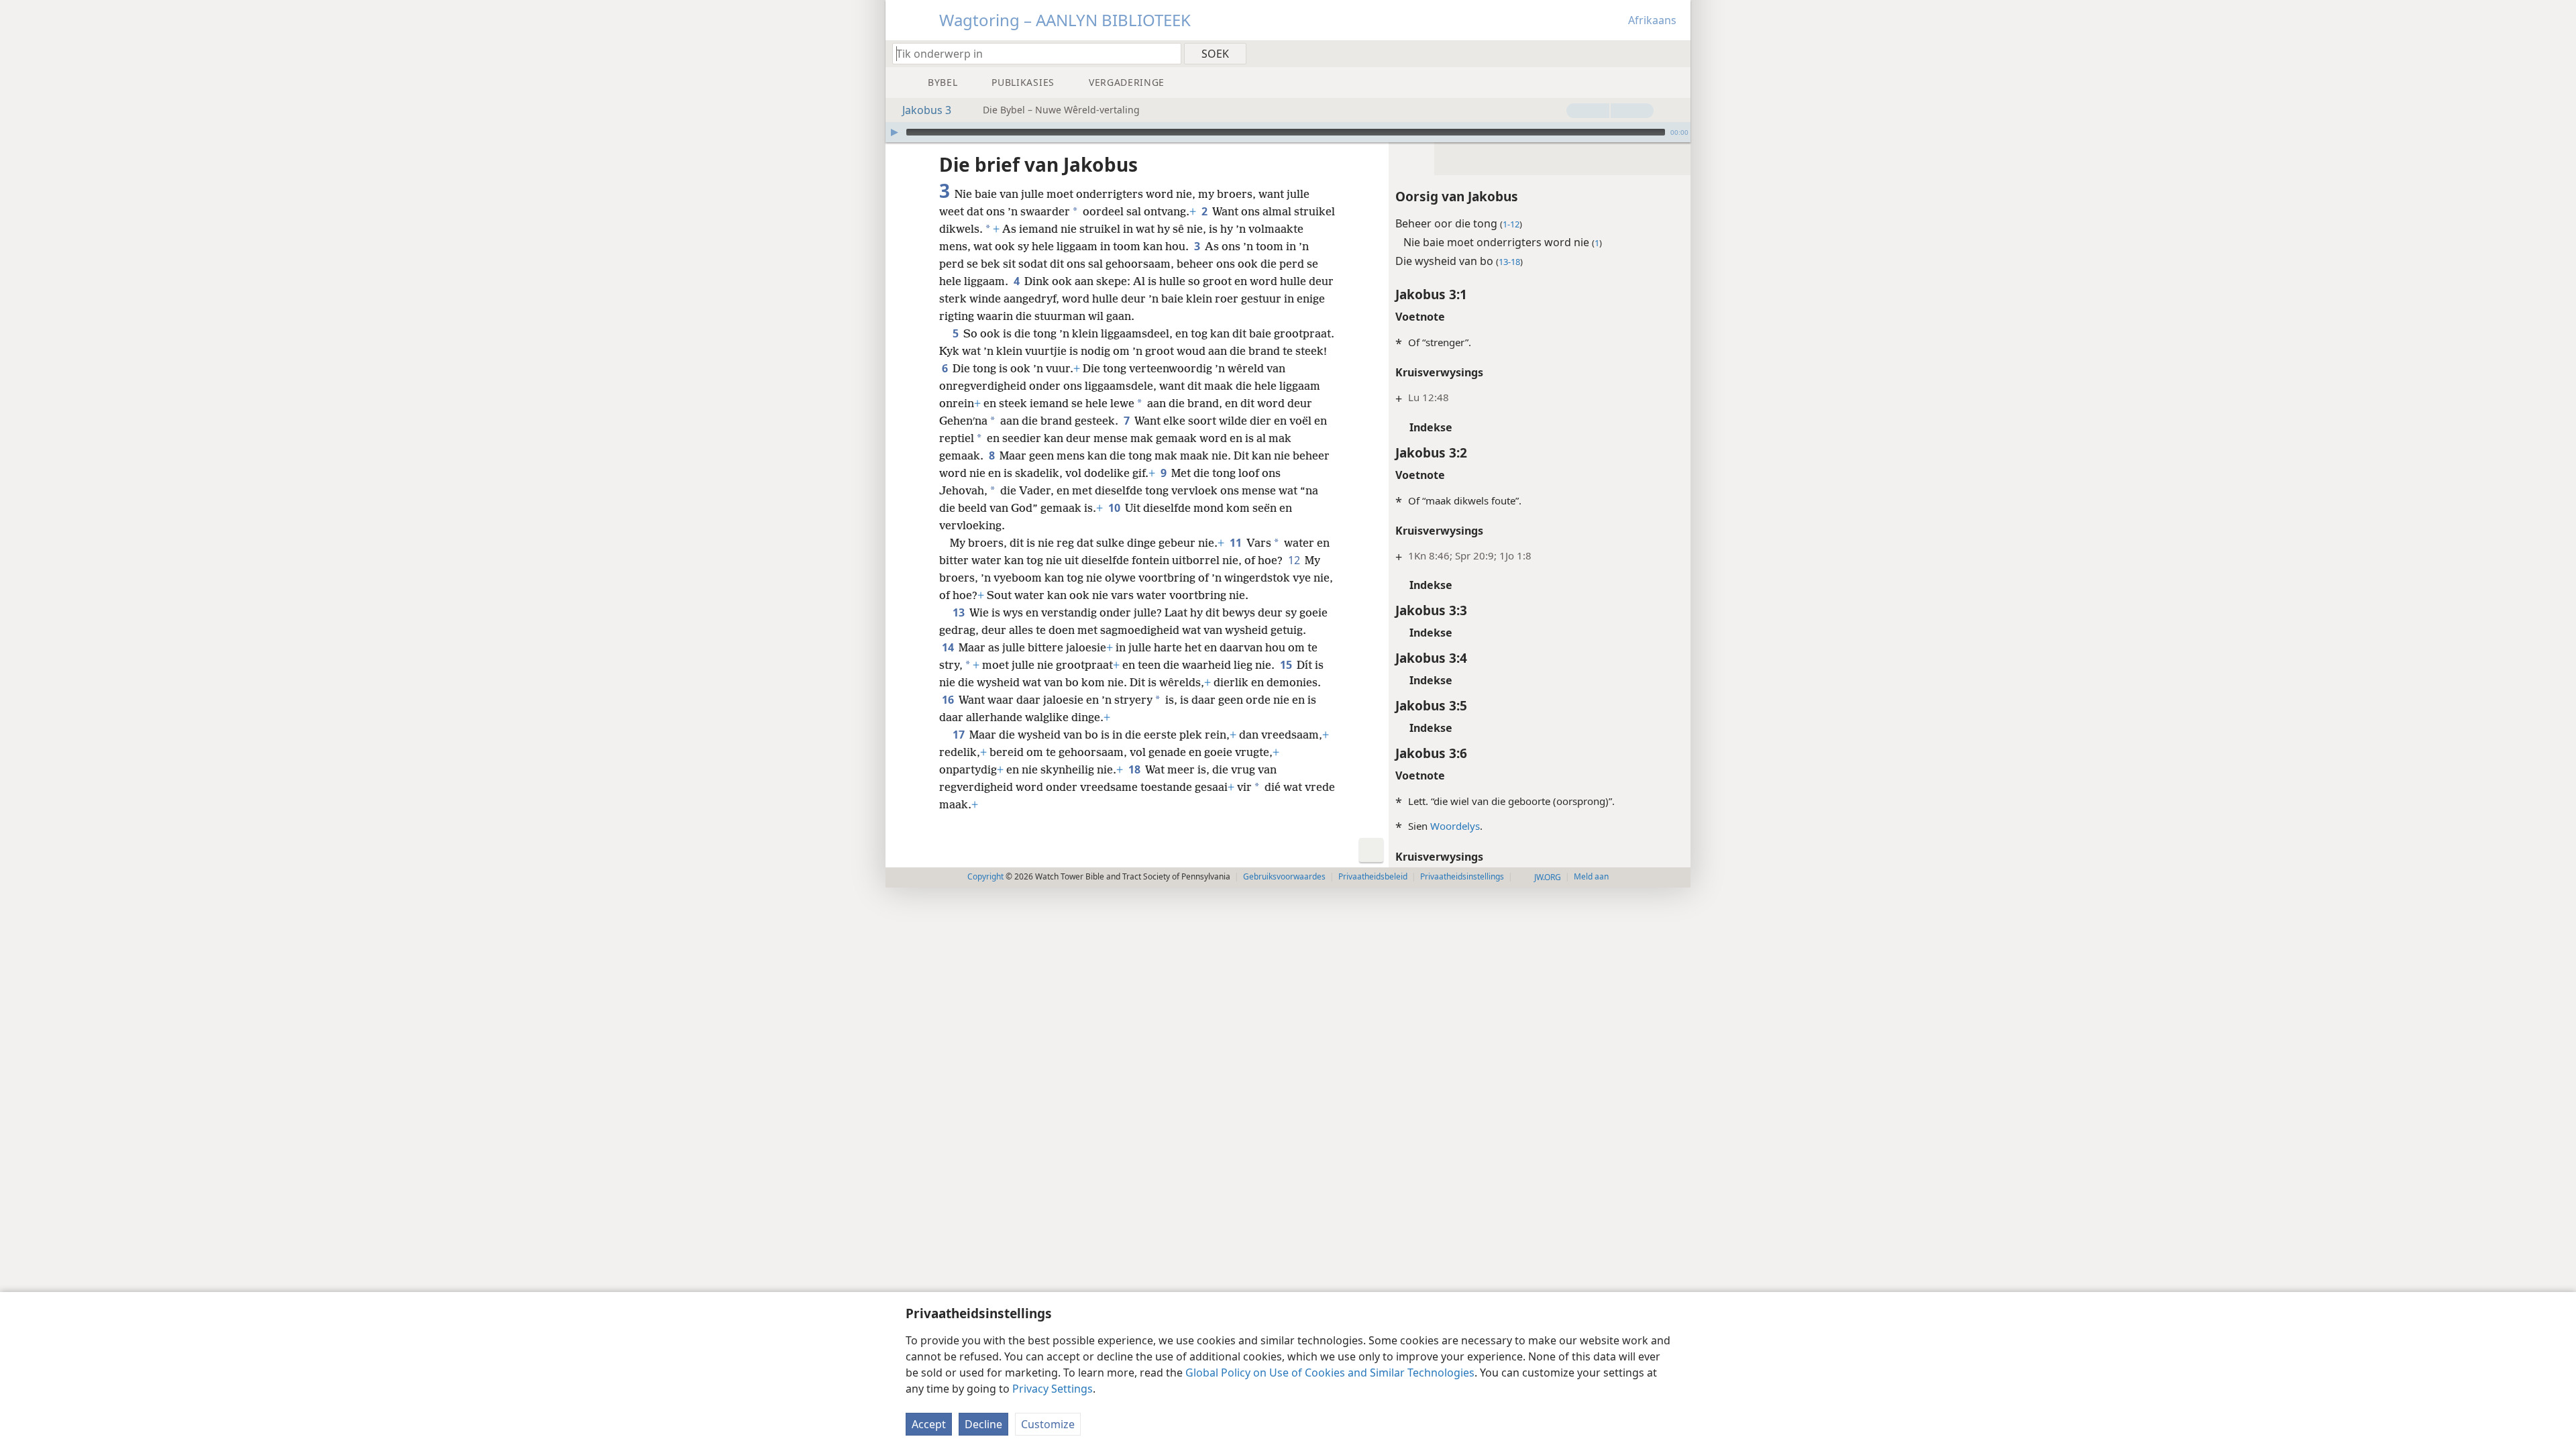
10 (1115, 508)
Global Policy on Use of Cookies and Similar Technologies (1330, 1373)
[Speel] (894, 132)
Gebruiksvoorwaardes (1284, 876)
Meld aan (1591, 876)
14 (949, 647)
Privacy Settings (1053, 1389)
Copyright (985, 876)
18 (1135, 769)
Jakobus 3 (927, 110)
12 (1295, 560)
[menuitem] (1675, 53)
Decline (983, 1424)
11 (1237, 543)
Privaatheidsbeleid (1373, 876)
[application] (1288, 132)
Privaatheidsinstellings (1462, 876)
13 (960, 612)
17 (960, 735)
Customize (1048, 1424)
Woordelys (1455, 826)
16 (949, 700)
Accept (929, 1424)
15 (1287, 665)
